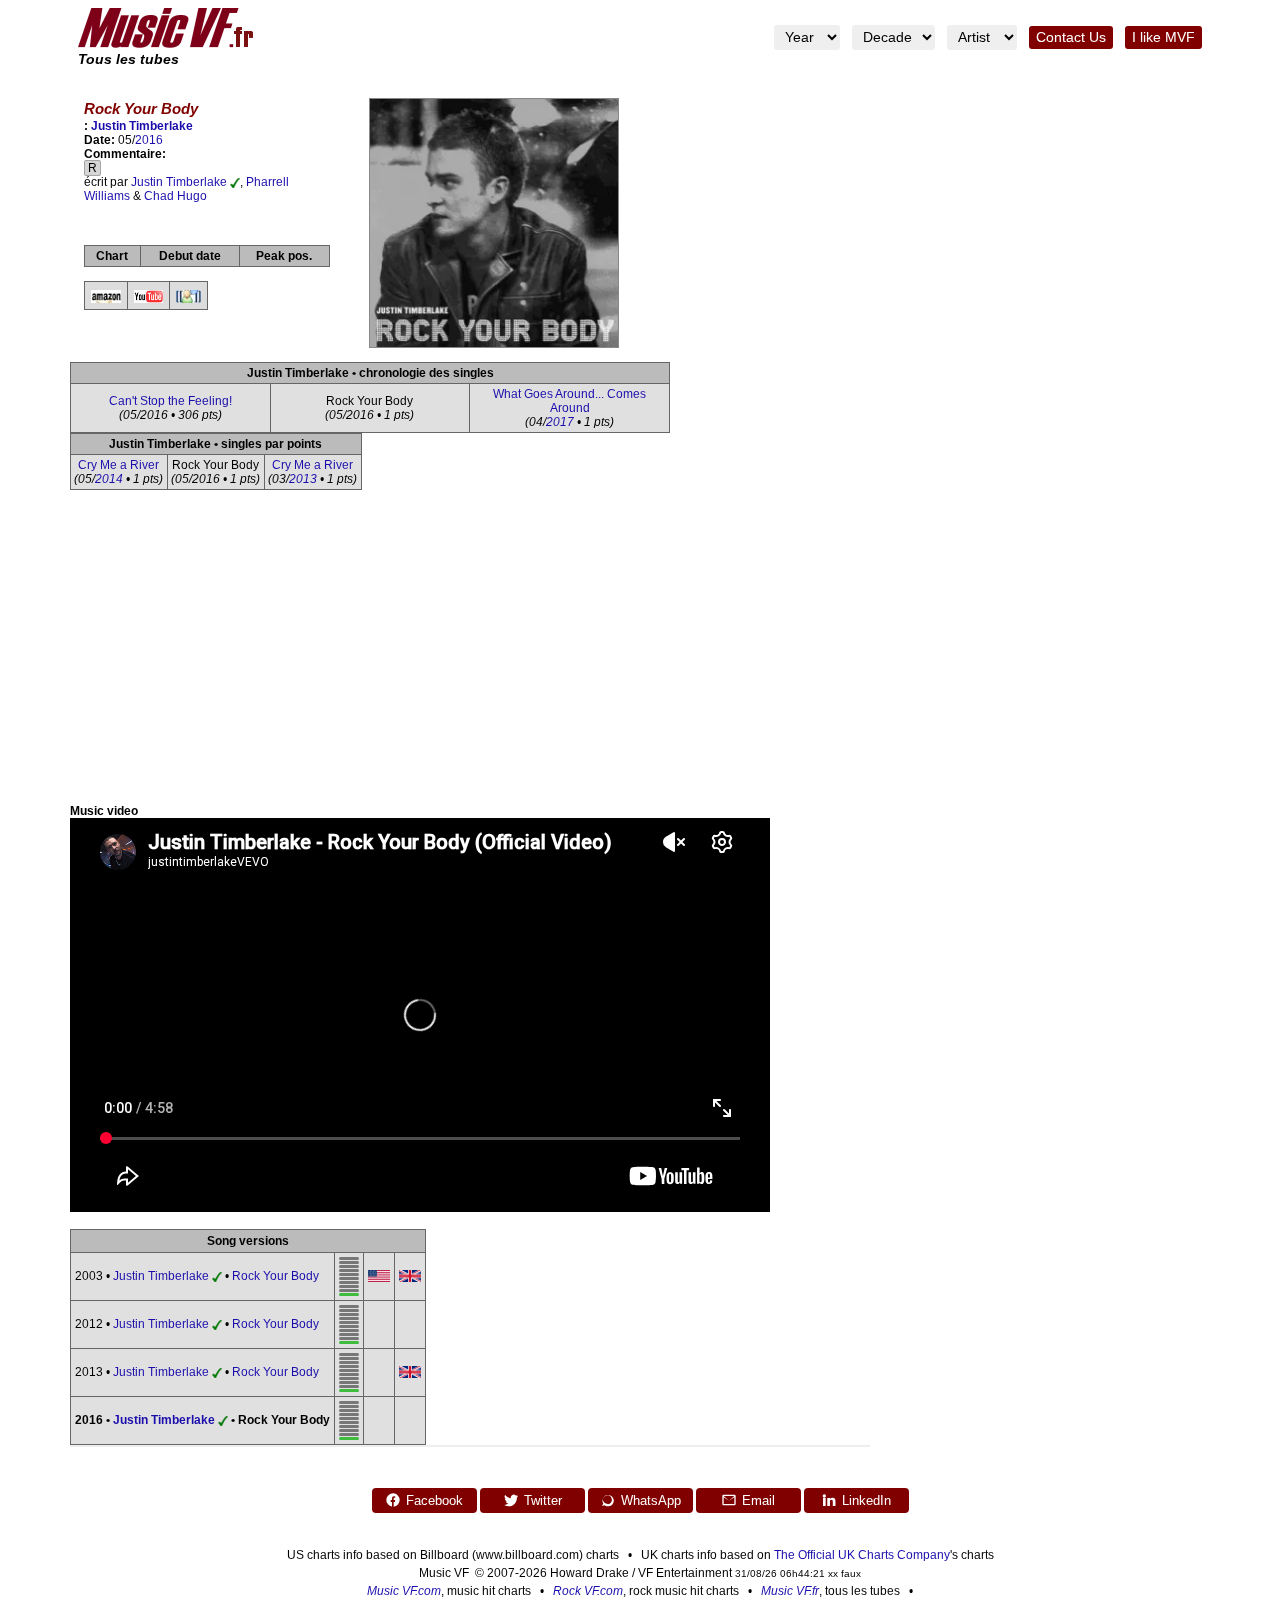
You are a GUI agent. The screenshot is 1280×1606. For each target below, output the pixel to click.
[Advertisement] (640, 654)
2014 (109, 479)
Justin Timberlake (142, 126)
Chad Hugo (175, 196)
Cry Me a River (118, 465)
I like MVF (1163, 37)
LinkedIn (866, 1500)
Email (758, 1500)
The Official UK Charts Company (862, 1555)
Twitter (543, 1500)
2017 (560, 422)
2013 (303, 479)
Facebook (434, 1500)
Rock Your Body (275, 1276)
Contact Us (1071, 37)
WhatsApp (651, 1500)
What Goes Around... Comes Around (569, 401)
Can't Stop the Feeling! (170, 401)
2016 (149, 140)
